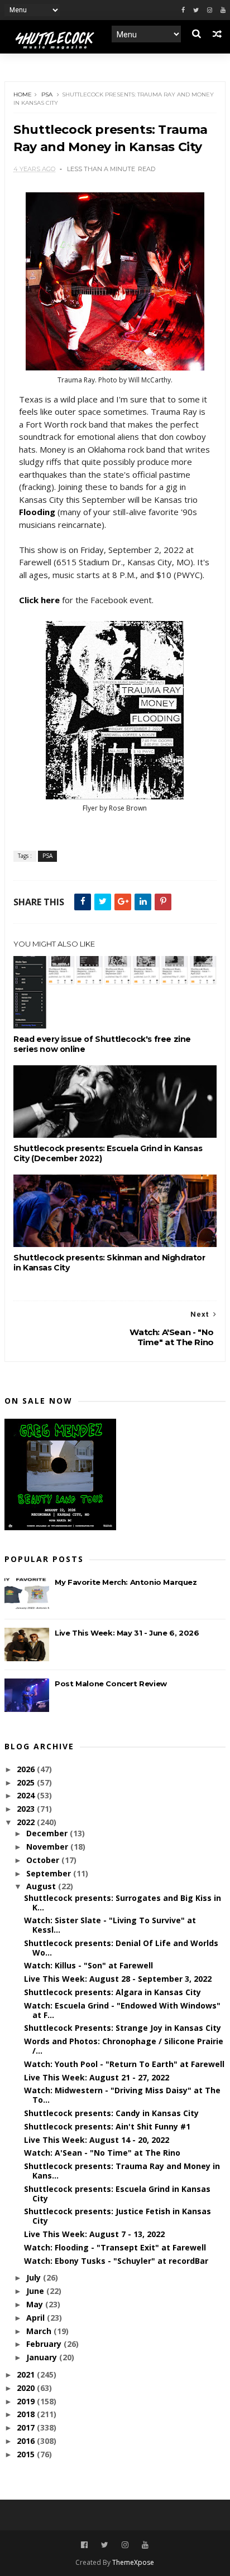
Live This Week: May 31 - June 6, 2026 (127, 1633)
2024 (27, 1795)
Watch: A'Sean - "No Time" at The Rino (102, 2153)
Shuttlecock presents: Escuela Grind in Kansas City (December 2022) (108, 1153)
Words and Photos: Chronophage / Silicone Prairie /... (124, 2046)
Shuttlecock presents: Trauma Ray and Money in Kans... (122, 2171)
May (36, 2304)
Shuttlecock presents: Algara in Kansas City (112, 1992)
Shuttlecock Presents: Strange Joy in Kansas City (123, 2028)
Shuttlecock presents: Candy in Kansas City (111, 2113)
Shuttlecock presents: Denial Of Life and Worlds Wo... (121, 1948)
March (40, 2331)
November (48, 1847)
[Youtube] (223, 10)
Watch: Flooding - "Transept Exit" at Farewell (115, 2247)
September (50, 1873)
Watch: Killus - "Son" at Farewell (88, 1965)
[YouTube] (145, 2545)
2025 (27, 1782)
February (45, 2344)
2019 (27, 2401)
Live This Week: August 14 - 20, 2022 (97, 2140)
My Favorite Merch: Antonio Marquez (126, 1582)
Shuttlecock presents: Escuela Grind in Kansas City (117, 2194)
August (42, 1886)
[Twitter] (196, 10)
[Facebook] (183, 10)
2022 (27, 1822)
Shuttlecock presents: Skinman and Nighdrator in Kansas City (109, 1263)
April (37, 2318)
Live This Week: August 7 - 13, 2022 (94, 2234)
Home (23, 94)
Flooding (37, 512)
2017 (27, 2427)
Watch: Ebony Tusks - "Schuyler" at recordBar (116, 2261)
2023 (27, 1809)
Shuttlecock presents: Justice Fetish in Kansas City (118, 2216)
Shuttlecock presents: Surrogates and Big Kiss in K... (123, 1903)
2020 (27, 2388)
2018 (27, 2414)
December (48, 1833)
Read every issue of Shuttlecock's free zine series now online (102, 1044)
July (35, 2277)
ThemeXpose (133, 2562)
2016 (27, 2441)
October (44, 1860)
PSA (47, 94)
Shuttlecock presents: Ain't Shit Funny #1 (107, 2126)
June (36, 2291)
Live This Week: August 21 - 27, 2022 (97, 2077)
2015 (27, 2454)
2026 (27, 1769)
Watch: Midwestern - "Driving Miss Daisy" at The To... (122, 2095)
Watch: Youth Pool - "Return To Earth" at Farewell (124, 2064)
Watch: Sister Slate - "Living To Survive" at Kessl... (110, 1925)
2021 (27, 2374)
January (43, 2357)
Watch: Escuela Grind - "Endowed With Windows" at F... (122, 2010)
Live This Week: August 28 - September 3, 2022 (118, 1979)
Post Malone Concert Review (111, 1684)
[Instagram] (210, 10)
